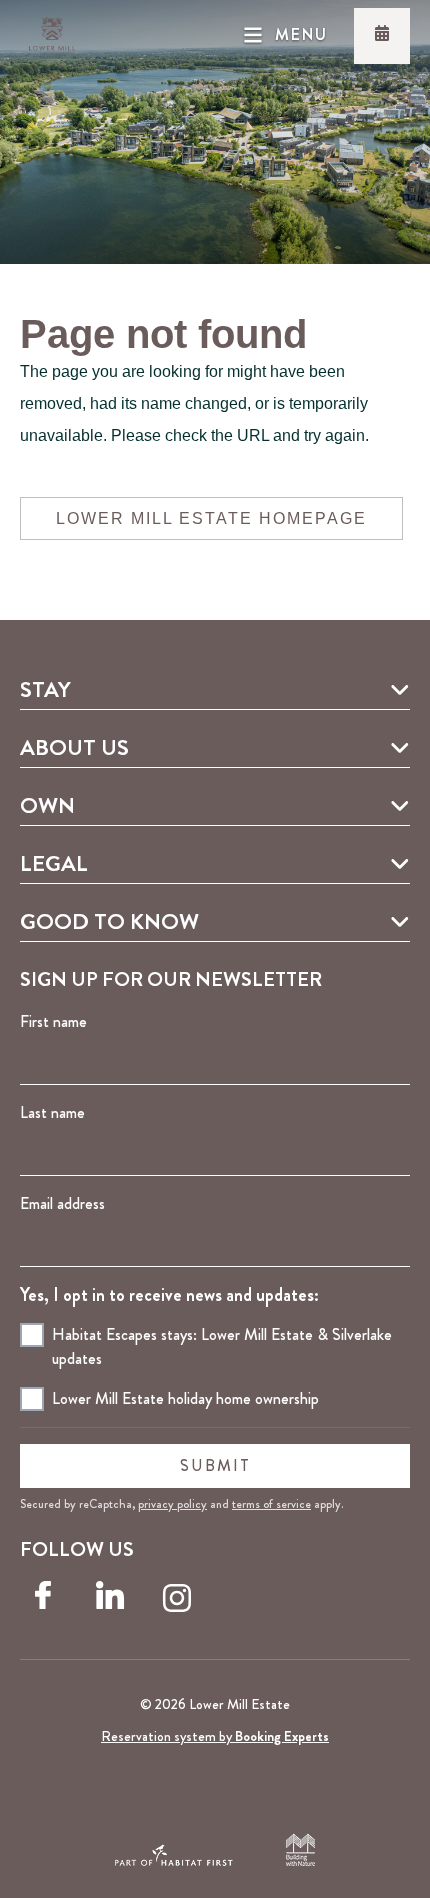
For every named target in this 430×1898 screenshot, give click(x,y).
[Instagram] (181, 1603)
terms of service (271, 1504)
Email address (62, 1203)
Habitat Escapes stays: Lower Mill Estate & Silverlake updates (222, 1346)
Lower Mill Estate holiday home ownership (185, 1398)
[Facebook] (47, 1603)
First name (53, 1021)
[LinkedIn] (114, 1603)
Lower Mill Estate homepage (211, 518)
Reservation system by (215, 1736)
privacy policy (172, 1504)
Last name (52, 1112)
